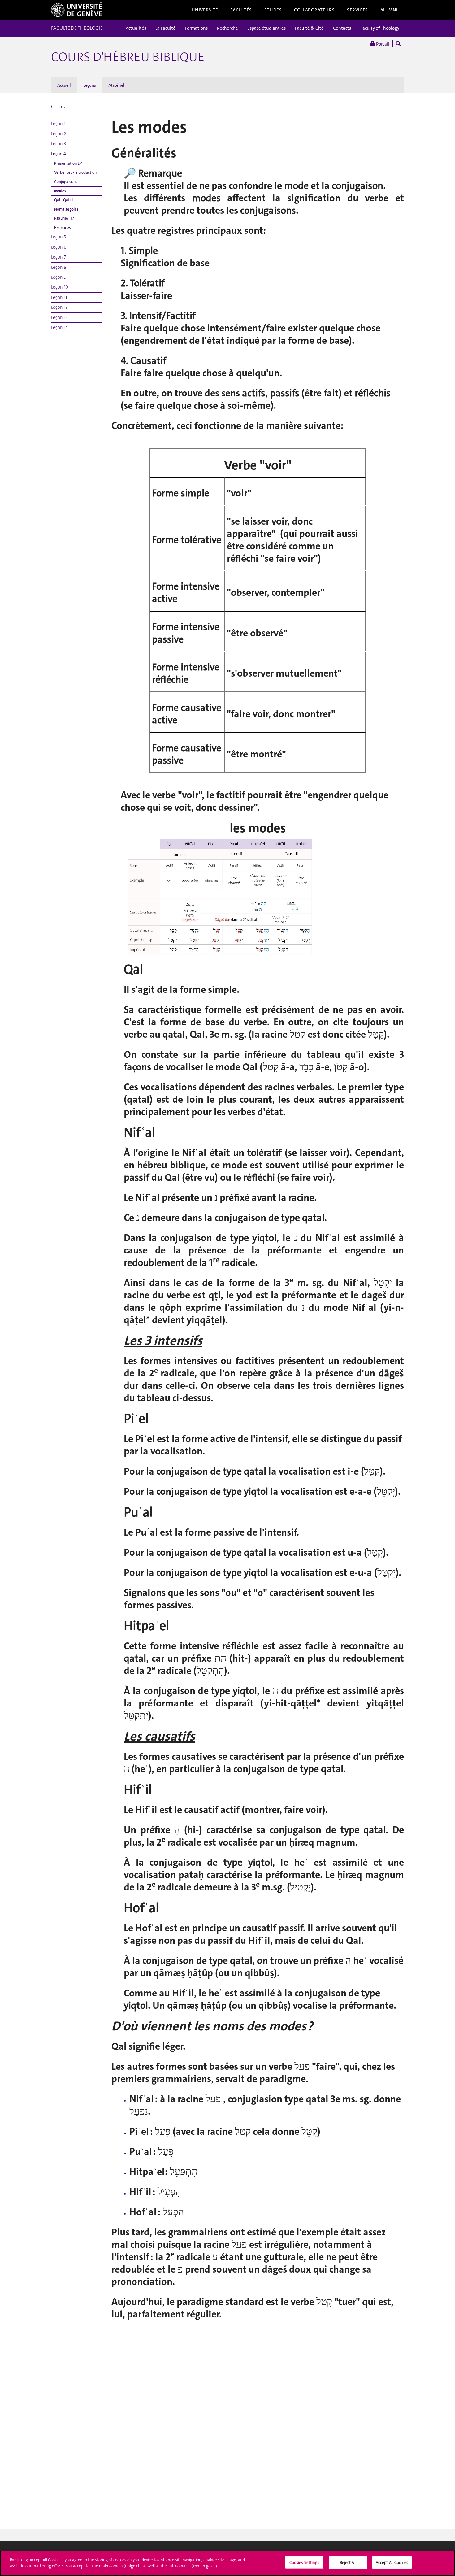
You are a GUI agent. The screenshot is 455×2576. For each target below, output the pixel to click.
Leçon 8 (59, 267)
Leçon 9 (59, 277)
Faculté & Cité (309, 28)
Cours (58, 107)
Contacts (342, 28)
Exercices (63, 227)
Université (205, 10)
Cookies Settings (304, 2563)
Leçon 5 (58, 237)
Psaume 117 (64, 218)
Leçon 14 (59, 327)
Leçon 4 (58, 154)
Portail (382, 44)
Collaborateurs (314, 10)
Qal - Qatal (63, 200)
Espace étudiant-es (266, 28)
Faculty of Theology (380, 28)
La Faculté (165, 28)
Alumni (389, 10)
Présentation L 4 (68, 163)
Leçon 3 (58, 144)
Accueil (64, 85)
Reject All (348, 2563)
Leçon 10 (60, 287)
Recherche (227, 28)
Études (273, 10)
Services (357, 10)
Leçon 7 (58, 257)
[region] (227, 2563)
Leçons (90, 85)
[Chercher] (398, 44)
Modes (60, 191)
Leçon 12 (59, 307)
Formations (196, 28)
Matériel (116, 85)
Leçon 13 (59, 317)
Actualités (136, 28)
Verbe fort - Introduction (75, 172)
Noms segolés (66, 209)
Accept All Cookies (392, 2563)
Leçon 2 (59, 134)
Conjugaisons (66, 182)
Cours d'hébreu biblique (128, 57)
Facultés (241, 10)
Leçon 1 (58, 124)
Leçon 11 (59, 297)
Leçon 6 (59, 247)
